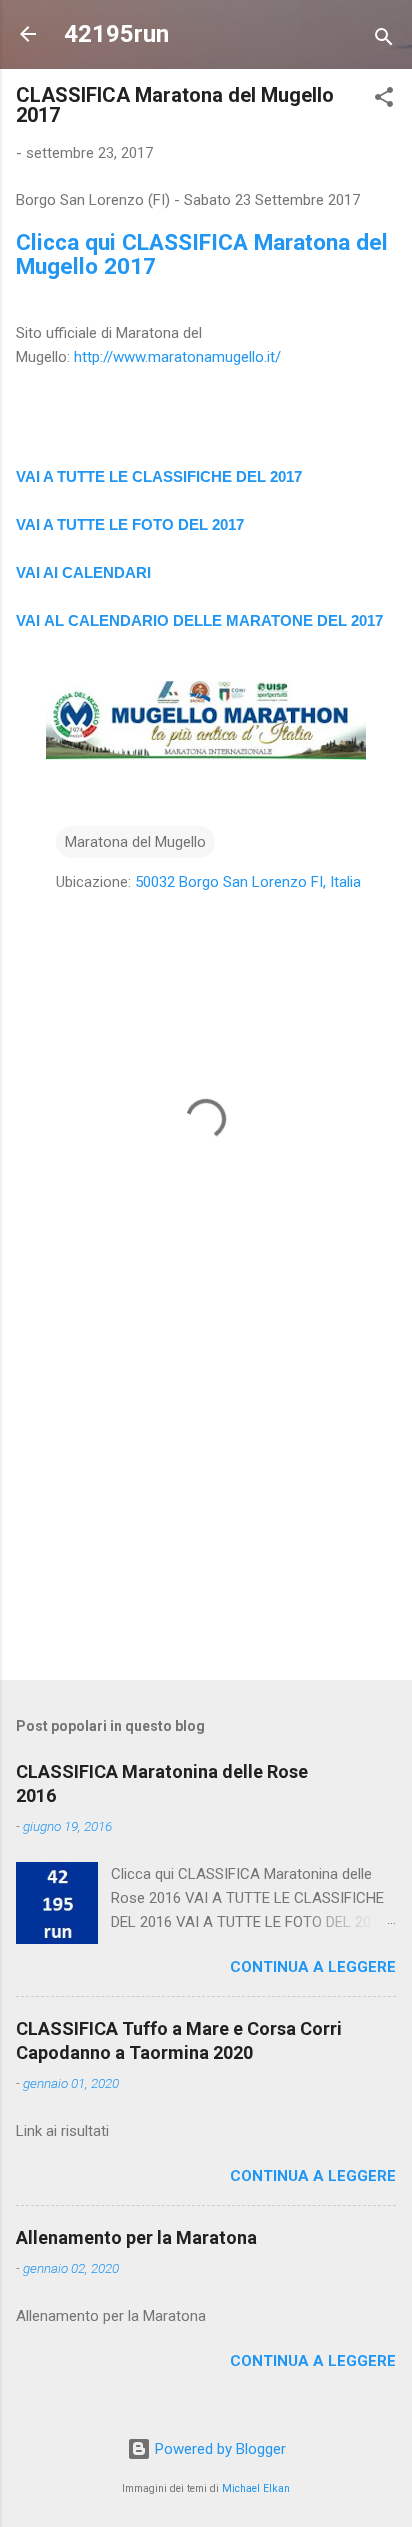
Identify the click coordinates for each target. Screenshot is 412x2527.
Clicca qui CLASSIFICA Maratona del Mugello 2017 (202, 254)
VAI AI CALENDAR (81, 572)
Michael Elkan (256, 2488)
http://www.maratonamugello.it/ (177, 357)
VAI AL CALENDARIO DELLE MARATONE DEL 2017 (199, 620)
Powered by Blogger (218, 2449)
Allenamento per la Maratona (136, 2237)
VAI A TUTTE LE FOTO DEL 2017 (130, 524)
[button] (384, 100)
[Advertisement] (206, 1508)
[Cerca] (384, 40)
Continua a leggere (313, 1967)
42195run (116, 34)
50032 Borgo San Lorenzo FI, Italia (248, 882)
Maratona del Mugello (135, 842)
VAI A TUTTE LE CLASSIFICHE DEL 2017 (159, 476)
